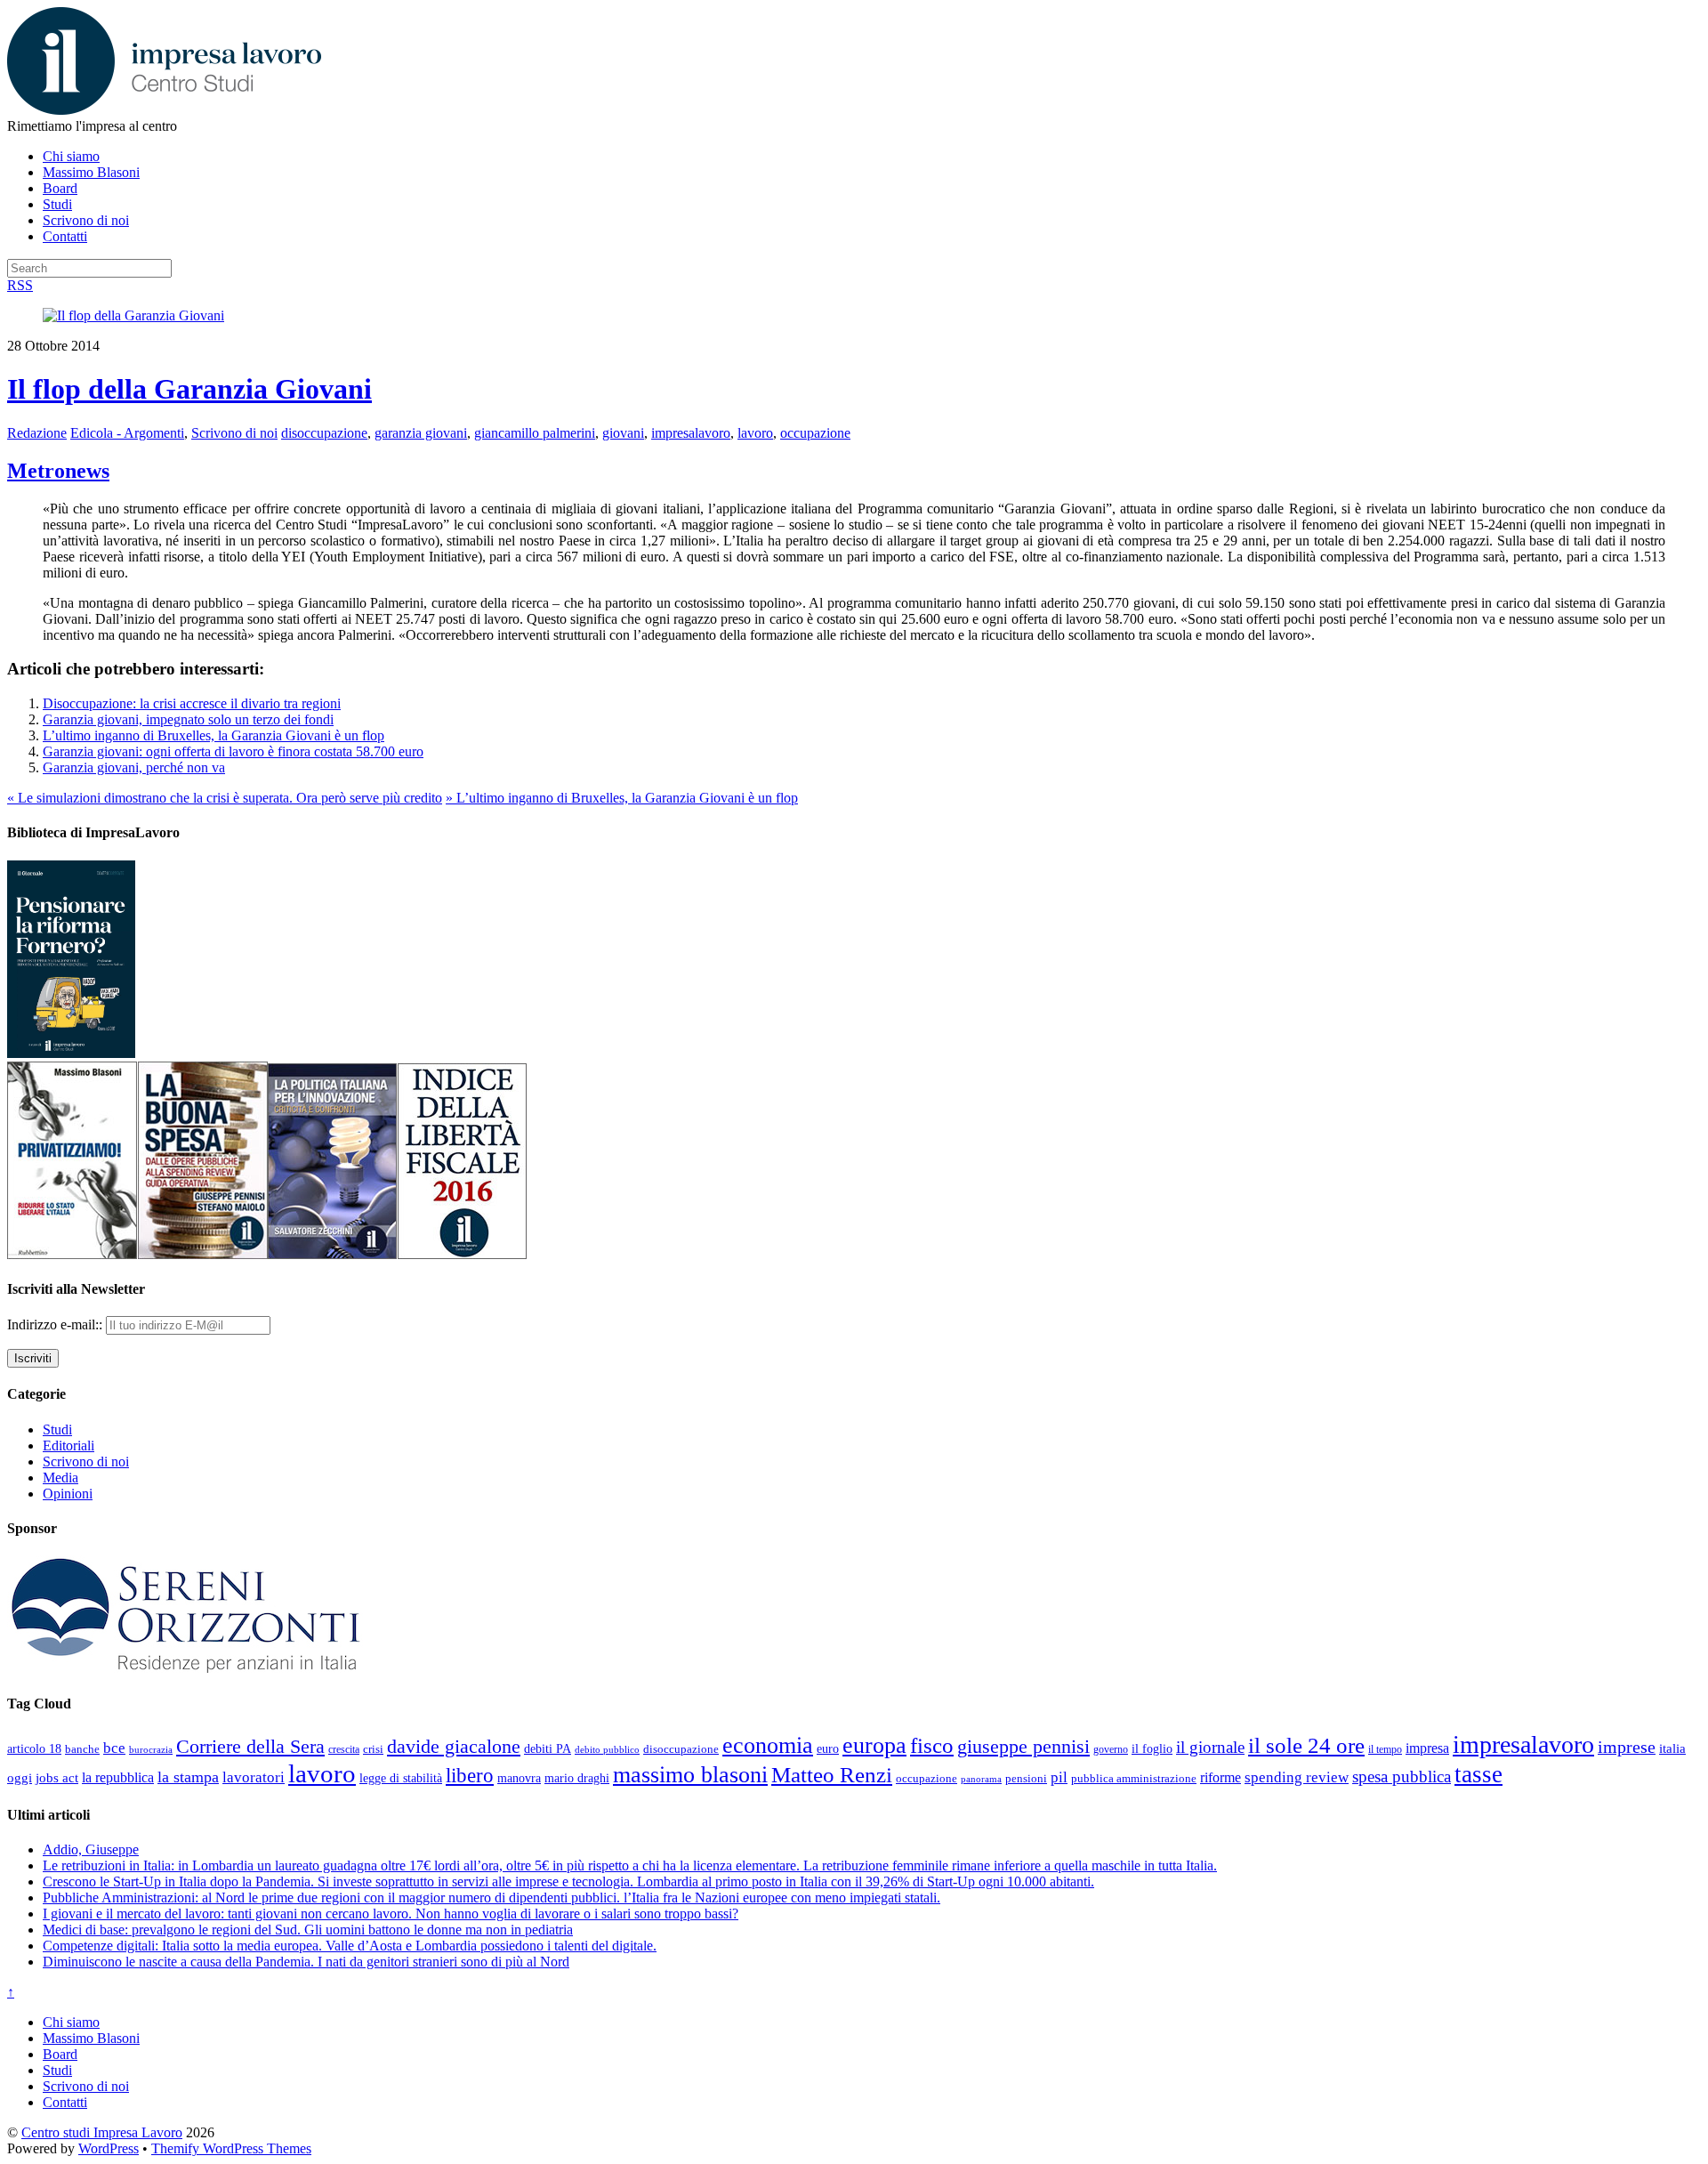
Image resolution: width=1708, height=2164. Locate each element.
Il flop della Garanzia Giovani (189, 389)
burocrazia (151, 1750)
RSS (20, 285)
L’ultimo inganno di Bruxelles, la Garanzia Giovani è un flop (213, 735)
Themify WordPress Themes (231, 2148)
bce (114, 1748)
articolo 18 (34, 1748)
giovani (623, 433)
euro (828, 1748)
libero (470, 1775)
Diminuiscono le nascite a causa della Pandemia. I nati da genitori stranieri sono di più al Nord (306, 1962)
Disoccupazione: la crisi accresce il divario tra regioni (192, 703)
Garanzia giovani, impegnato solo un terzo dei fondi (188, 719)
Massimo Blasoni (91, 172)
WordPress (109, 2148)
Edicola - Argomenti (127, 433)
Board (60, 188)
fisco (932, 1745)
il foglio (1152, 1749)
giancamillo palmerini (535, 433)
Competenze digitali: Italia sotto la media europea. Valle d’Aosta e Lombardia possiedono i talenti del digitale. (350, 1946)
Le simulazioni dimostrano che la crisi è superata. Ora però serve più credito (225, 798)
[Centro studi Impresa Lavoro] (164, 110)
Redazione (37, 433)
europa (874, 1745)
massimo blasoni (690, 1775)
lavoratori (254, 1777)
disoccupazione (324, 433)
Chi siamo (71, 156)
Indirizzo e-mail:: (56, 1324)
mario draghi (577, 1778)
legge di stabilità (401, 1778)
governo (1111, 1749)
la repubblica (118, 1777)
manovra (519, 1778)
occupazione (815, 433)
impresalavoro (691, 433)
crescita (344, 1749)
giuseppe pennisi (1023, 1747)
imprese (1627, 1747)
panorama (981, 1779)
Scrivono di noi (86, 220)
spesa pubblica (1402, 1776)
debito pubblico (607, 1749)
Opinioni (68, 1494)
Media (60, 1478)
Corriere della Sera (250, 1747)
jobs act (57, 1778)
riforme (1221, 1778)
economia (768, 1745)
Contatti (65, 236)
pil (1059, 1777)
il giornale (1210, 1747)
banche (82, 1749)
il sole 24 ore (1306, 1745)
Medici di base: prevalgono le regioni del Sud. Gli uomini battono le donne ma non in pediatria (308, 1930)
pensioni (1026, 1779)
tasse (1478, 1774)
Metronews (58, 471)
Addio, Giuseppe (91, 1849)
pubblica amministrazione (1134, 1778)
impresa (1427, 1748)
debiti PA (548, 1749)
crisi (373, 1749)
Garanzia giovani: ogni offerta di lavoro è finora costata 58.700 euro (233, 751)
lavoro (755, 433)
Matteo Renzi (832, 1775)
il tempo (1385, 1749)
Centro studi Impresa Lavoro (102, 2132)
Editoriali (68, 1445)
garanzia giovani (421, 433)
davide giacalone (454, 1746)
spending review (1297, 1777)
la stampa (188, 1777)
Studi (57, 204)
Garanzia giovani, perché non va (134, 767)
